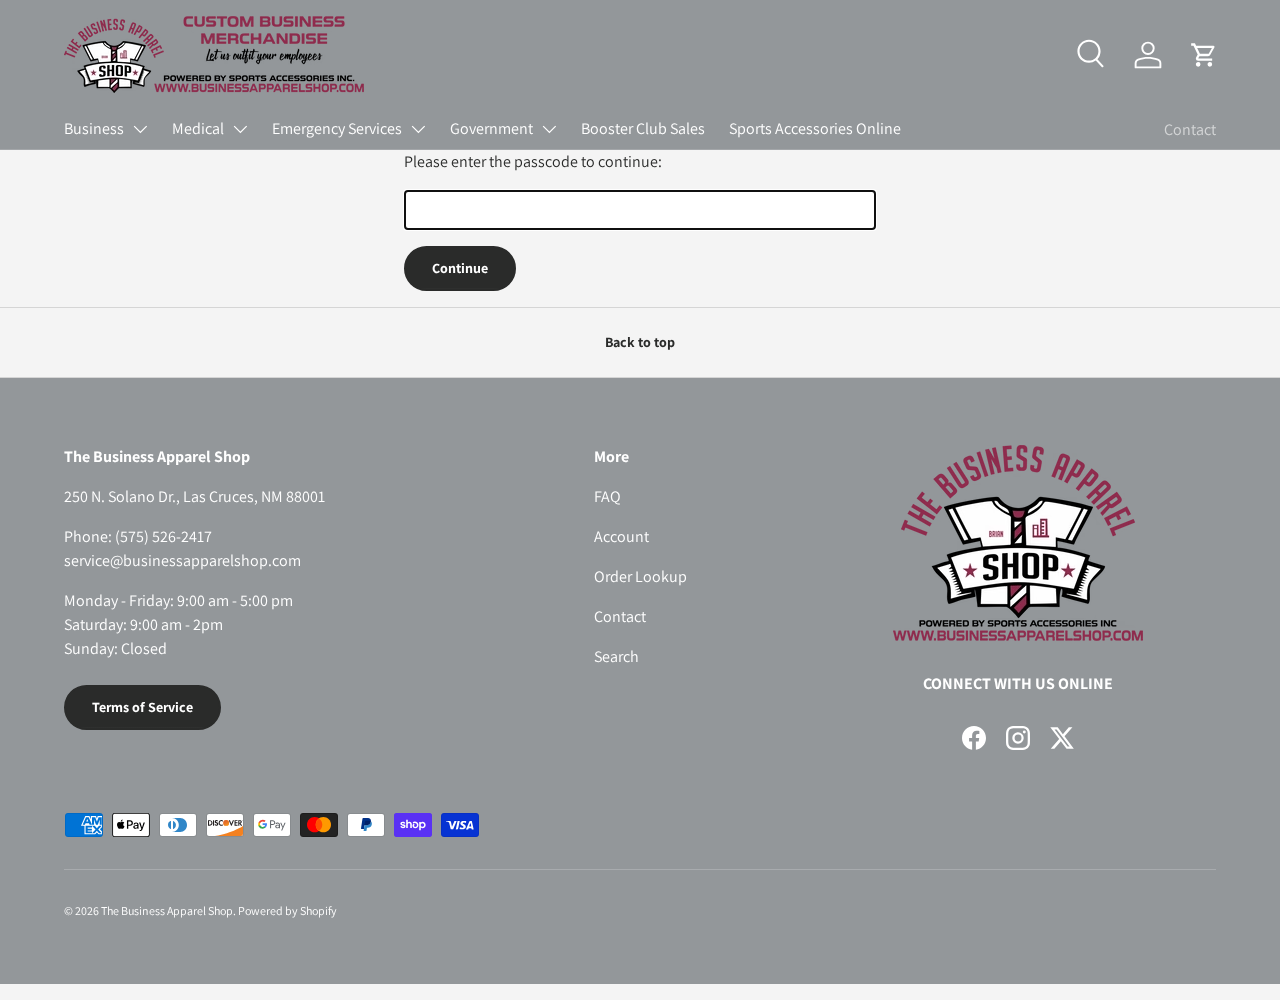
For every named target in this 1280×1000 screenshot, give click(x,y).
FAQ (607, 496)
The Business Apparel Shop (167, 910)
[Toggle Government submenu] (549, 129)
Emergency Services (337, 128)
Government (491, 128)
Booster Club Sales (643, 128)
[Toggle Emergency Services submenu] (418, 129)
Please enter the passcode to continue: (533, 161)
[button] (1204, 55)
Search (616, 656)
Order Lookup (640, 576)
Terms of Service (142, 707)
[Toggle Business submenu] (140, 129)
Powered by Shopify (287, 910)
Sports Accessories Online (815, 128)
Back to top (640, 342)
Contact (1190, 129)
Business (94, 128)
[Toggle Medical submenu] (240, 129)
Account (621, 536)
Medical (198, 128)
